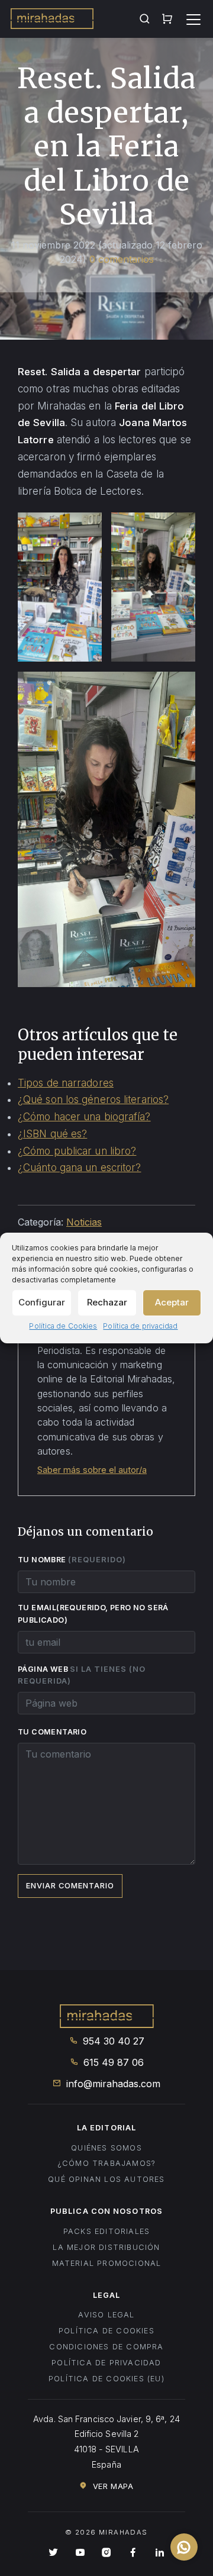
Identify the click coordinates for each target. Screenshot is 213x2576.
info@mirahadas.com (112, 2084)
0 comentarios (122, 259)
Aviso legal (106, 2315)
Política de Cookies (63, 1326)
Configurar (42, 1302)
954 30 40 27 (112, 2041)
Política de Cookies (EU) (106, 2379)
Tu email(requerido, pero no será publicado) (93, 1614)
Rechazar (107, 1302)
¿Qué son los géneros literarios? (93, 1100)
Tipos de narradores (66, 1083)
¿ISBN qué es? (52, 1134)
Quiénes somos (106, 2148)
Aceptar (172, 1302)
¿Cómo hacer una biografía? (84, 1117)
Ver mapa (112, 2486)
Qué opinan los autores (106, 2179)
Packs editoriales (106, 2231)
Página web (82, 1675)
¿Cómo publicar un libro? (77, 1151)
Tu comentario (52, 1732)
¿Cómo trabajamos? (106, 2163)
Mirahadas (52, 20)
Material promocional (107, 2263)
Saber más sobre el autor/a (92, 1470)
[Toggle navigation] (193, 20)
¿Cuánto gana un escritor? (80, 1168)
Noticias (84, 1222)
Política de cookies (106, 2331)
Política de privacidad (140, 1326)
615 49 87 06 (112, 2062)
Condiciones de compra (106, 2347)
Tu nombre (72, 1559)
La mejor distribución (106, 2247)
